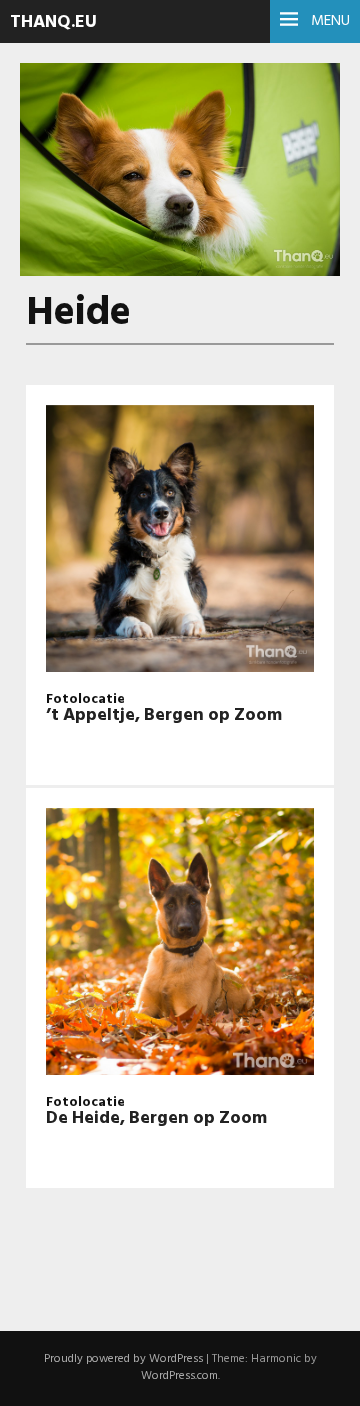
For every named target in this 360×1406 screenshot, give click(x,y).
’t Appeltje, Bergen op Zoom (164, 715)
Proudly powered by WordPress (123, 1359)
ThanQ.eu (53, 22)
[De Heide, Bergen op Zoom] (179, 945)
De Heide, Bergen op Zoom (156, 1118)
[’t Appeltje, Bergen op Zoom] (179, 542)
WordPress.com (179, 1376)
